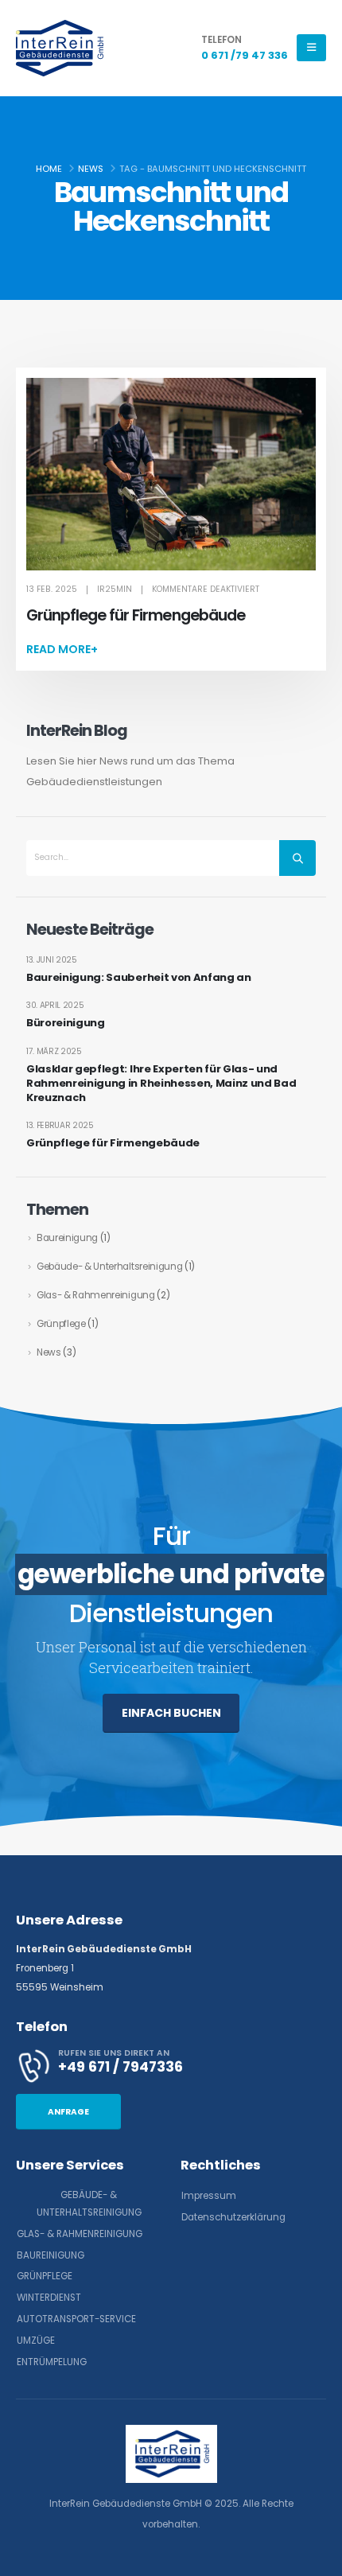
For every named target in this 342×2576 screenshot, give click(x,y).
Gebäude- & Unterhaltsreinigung (109, 1267)
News (49, 1352)
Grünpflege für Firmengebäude (136, 615)
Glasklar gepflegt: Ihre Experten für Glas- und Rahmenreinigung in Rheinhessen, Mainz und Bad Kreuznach (161, 1084)
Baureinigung (67, 1238)
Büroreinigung (66, 1023)
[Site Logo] (60, 48)
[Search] (297, 858)
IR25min (115, 589)
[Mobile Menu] (311, 48)
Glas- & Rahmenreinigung (96, 1295)
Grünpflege (61, 1324)
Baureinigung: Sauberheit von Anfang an (139, 978)
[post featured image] (171, 474)
